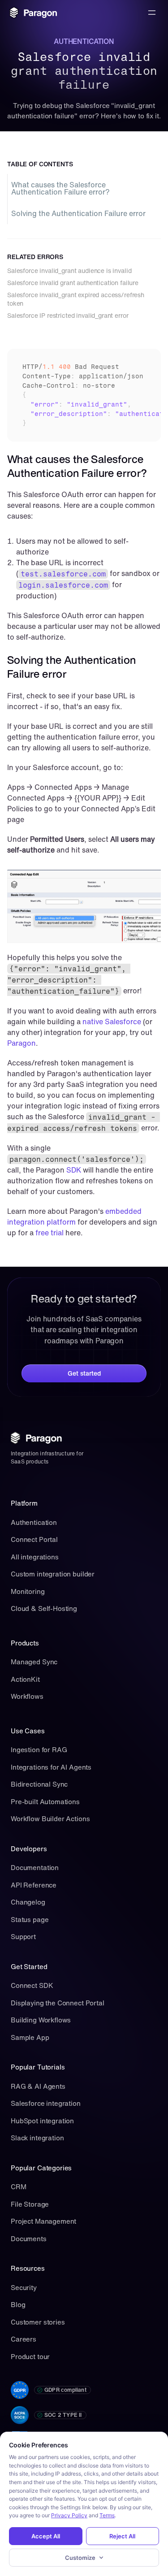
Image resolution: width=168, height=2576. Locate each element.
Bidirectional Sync (39, 1784)
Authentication (34, 1522)
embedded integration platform (75, 1217)
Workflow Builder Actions (50, 1818)
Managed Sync (34, 1662)
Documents (29, 2238)
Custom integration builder (53, 1574)
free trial (50, 1233)
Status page (30, 1919)
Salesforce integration (46, 2103)
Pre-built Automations (45, 1801)
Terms (107, 2515)
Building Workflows (41, 2020)
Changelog (28, 1902)
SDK (74, 1170)
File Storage (30, 2204)
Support (23, 1936)
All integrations (35, 1557)
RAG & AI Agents (38, 2086)
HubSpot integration (42, 2121)
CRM (19, 2186)
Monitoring (28, 1591)
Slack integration (37, 2138)
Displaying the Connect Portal (58, 2003)
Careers (24, 2339)
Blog (18, 2304)
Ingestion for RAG (39, 1749)
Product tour (30, 2356)
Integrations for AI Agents (51, 1767)
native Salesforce (113, 1022)
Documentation (35, 1867)
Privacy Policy (69, 2515)
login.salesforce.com (63, 585)
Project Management (43, 2221)
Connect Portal (34, 1539)
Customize (80, 2558)
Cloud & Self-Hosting (44, 1608)
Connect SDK (32, 1985)
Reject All (122, 2536)
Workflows (27, 1696)
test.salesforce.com (63, 574)
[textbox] (84, 395)
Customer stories (38, 2322)
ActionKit (25, 1679)
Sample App (30, 2037)
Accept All (46, 2536)
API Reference (34, 1885)
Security (24, 2287)
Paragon (22, 1043)
